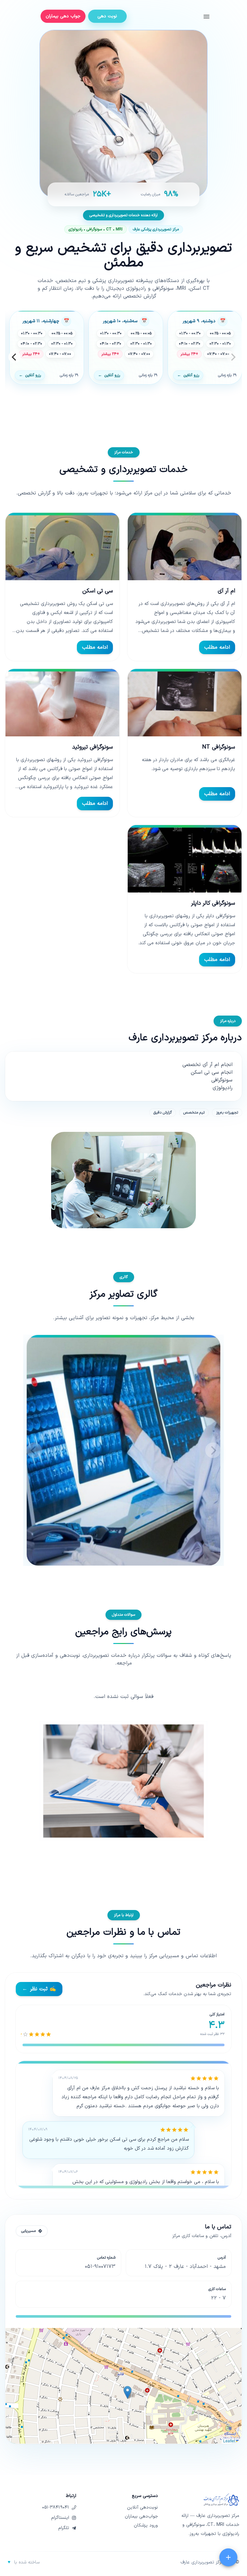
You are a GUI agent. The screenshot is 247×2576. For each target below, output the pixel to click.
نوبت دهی (107, 16)
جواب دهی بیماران (63, 16)
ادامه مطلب (217, 647)
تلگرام (64, 2528)
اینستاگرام (60, 2518)
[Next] (14, 357)
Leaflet (230, 2441)
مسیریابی (217, 2432)
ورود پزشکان (146, 2526)
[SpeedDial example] (228, 2557)
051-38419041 (56, 2508)
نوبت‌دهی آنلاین (142, 2508)
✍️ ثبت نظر (39, 1989)
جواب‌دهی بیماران (141, 2517)
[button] (128, 2392)
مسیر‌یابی (28, 2231)
